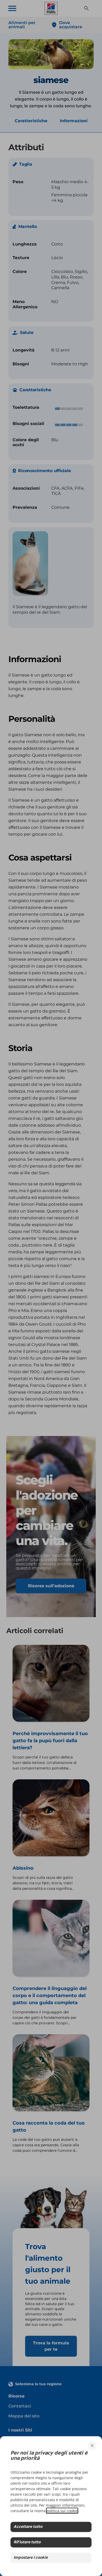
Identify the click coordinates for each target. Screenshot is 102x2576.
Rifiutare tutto (27, 2542)
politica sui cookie (62, 2511)
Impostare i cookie (31, 2558)
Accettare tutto (28, 2527)
